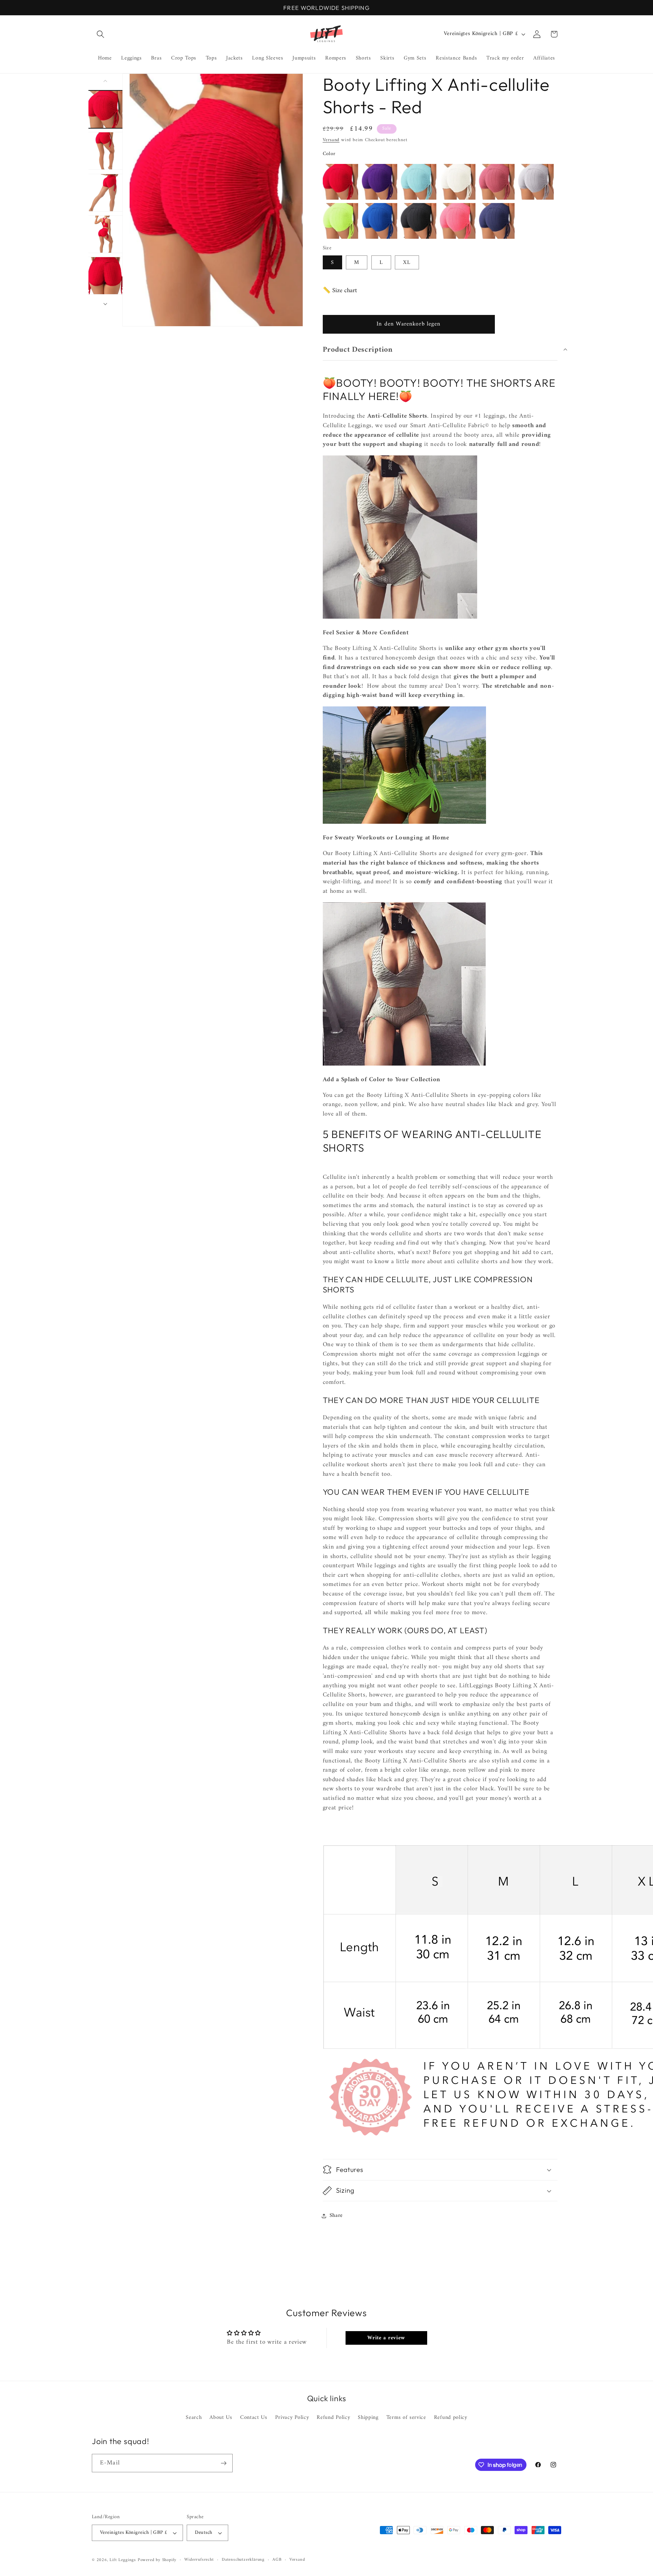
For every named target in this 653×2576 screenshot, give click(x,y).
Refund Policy (333, 2418)
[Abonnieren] (224, 2463)
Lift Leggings (123, 2560)
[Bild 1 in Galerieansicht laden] (106, 109)
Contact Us (254, 2418)
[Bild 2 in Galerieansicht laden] (106, 151)
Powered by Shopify (157, 2560)
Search (194, 2418)
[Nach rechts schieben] (105, 304)
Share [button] (336, 2215)
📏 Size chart (340, 291)
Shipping (368, 2418)
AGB (277, 2560)
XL (407, 262)
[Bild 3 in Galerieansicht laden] (106, 192)
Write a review (386, 2338)
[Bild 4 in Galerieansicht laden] (106, 234)
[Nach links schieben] (105, 81)
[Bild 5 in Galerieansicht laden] (106, 276)
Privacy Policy (292, 2418)
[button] (101, 34)
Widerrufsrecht (199, 2560)
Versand (331, 140)
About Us (221, 2418)
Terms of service (406, 2418)
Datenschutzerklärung (243, 2560)
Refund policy (451, 2418)
